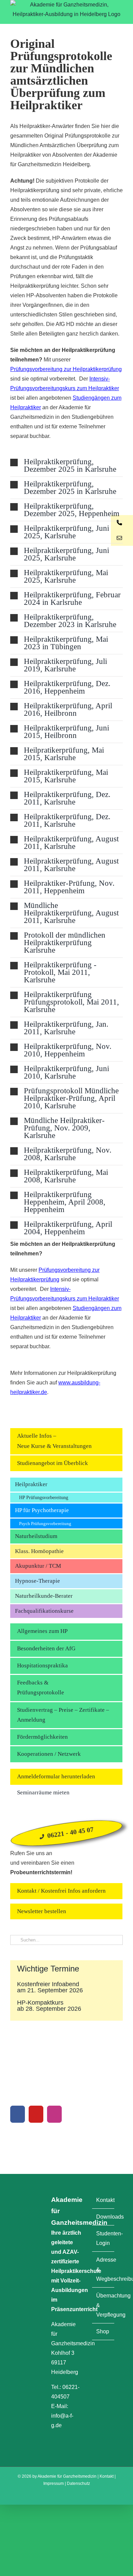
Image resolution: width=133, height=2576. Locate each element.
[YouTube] (36, 2114)
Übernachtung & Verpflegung (104, 2305)
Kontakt (104, 2200)
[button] (66, 466)
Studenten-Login (104, 2238)
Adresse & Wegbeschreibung (104, 2269)
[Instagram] (54, 2114)
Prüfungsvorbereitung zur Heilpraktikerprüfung (66, 369)
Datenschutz (78, 2484)
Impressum (54, 2484)
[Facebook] (18, 2114)
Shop (103, 2331)
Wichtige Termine (48, 1969)
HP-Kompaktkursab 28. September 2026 (49, 2006)
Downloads (104, 2217)
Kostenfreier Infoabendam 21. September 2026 (50, 1987)
